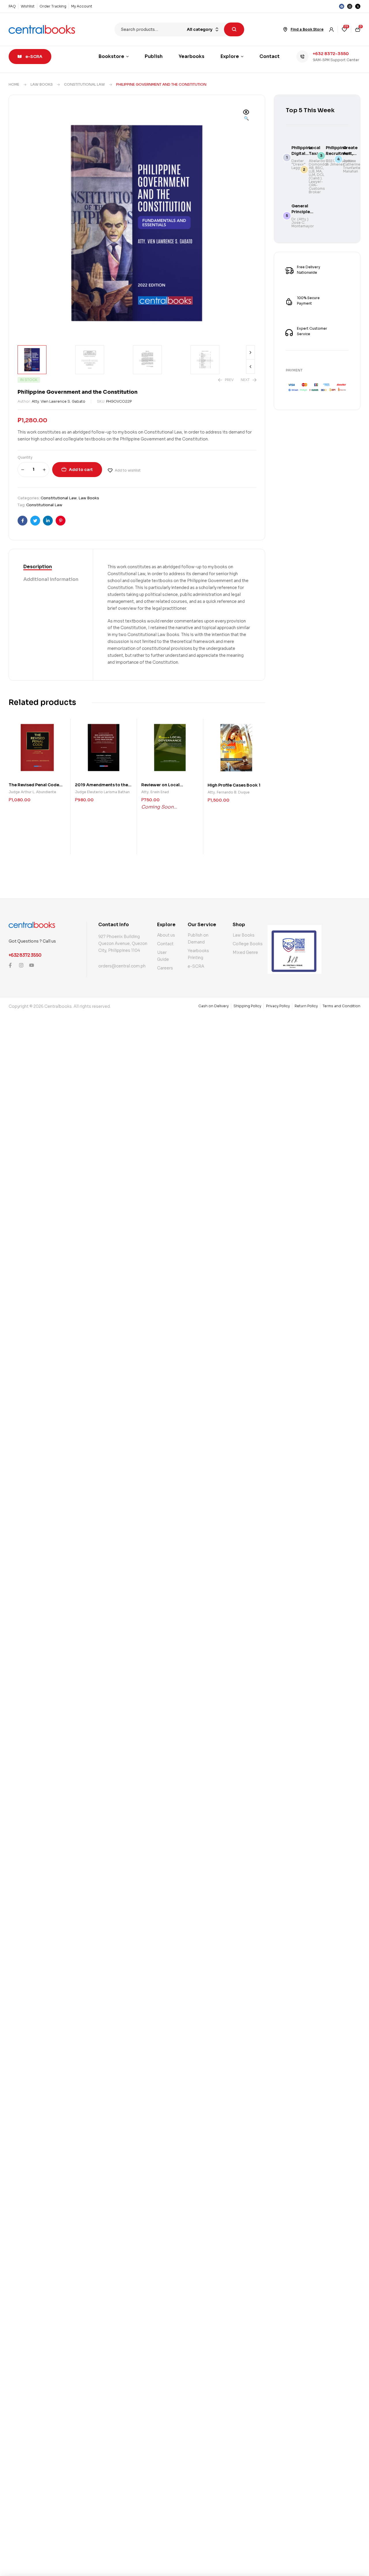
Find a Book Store (307, 29)
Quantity (25, 457)
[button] (246, 116)
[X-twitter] (358, 6)
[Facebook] (342, 6)
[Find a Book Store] (285, 29)
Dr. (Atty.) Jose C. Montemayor (303, 223)
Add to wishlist (128, 470)
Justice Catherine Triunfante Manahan (352, 166)
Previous (251, 367)
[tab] (51, 567)
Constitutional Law (84, 84)
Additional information (51, 579)
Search (234, 29)
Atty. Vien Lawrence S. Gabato (59, 401)
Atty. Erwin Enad (155, 792)
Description (38, 567)
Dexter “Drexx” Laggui (298, 164)
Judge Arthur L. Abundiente (32, 792)
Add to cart (81, 470)
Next (251, 352)
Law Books (42, 84)
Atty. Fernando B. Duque (229, 792)
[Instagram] (350, 6)
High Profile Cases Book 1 (234, 785)
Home (14, 84)
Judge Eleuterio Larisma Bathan (102, 792)
